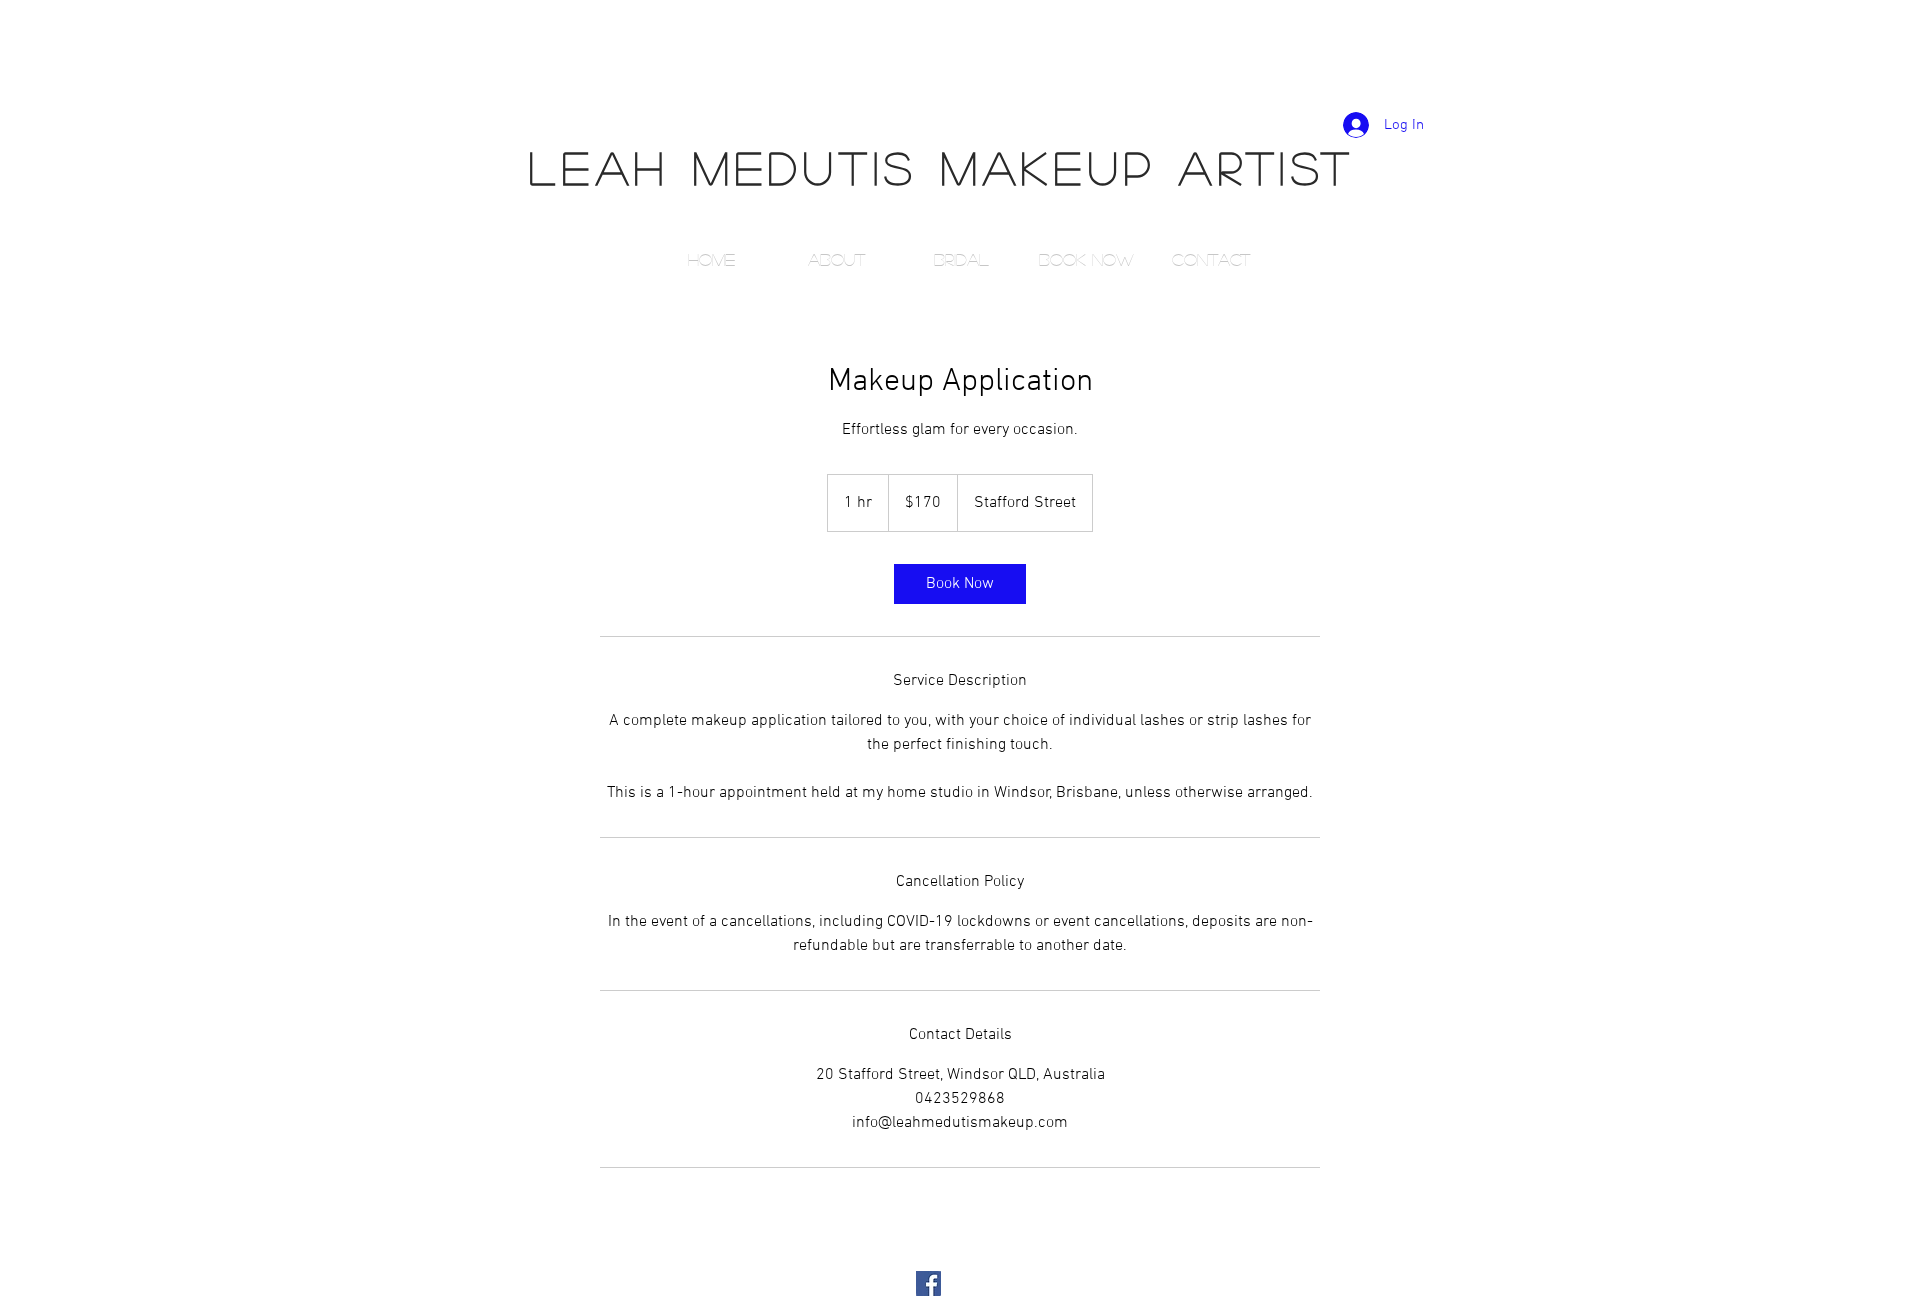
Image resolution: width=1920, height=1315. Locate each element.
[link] (960, 584)
